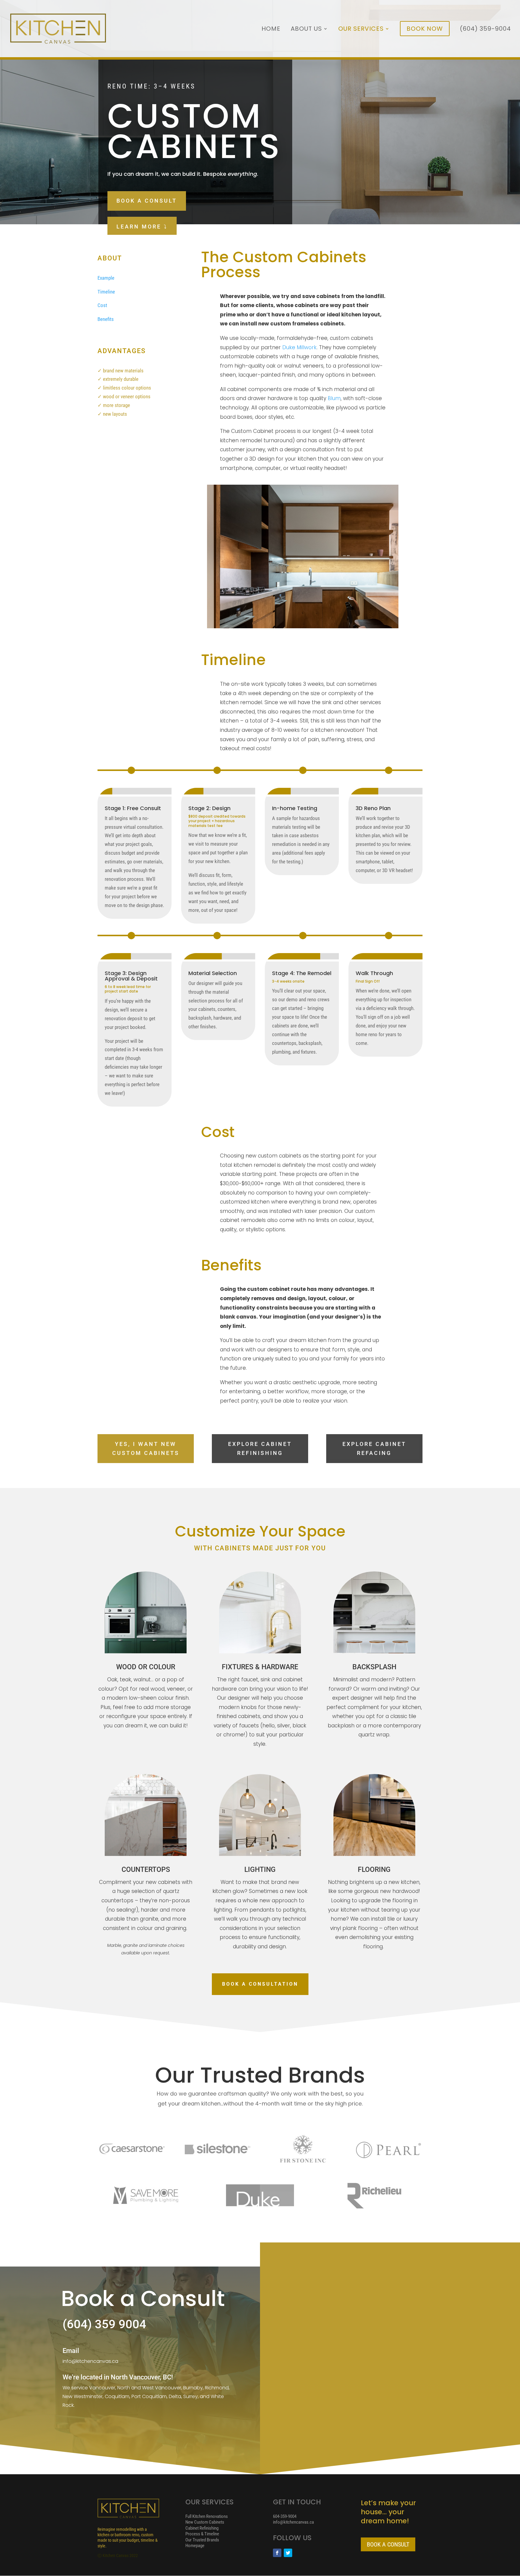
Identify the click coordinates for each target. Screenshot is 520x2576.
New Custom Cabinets (205, 2522)
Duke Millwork (299, 347)
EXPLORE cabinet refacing (374, 1449)
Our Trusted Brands (202, 2540)
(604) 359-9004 (485, 30)
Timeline (106, 292)
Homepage (195, 2546)
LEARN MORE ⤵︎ (142, 227)
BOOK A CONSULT (147, 201)
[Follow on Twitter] (288, 2553)
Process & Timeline (202, 2534)
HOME (271, 30)
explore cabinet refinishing (260, 1449)
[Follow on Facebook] (277, 2553)
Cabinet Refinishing (202, 2528)
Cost (102, 305)
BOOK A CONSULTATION (260, 1984)
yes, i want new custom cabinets (146, 1449)
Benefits (106, 319)
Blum (334, 398)
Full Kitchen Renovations (207, 2516)
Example (106, 278)
